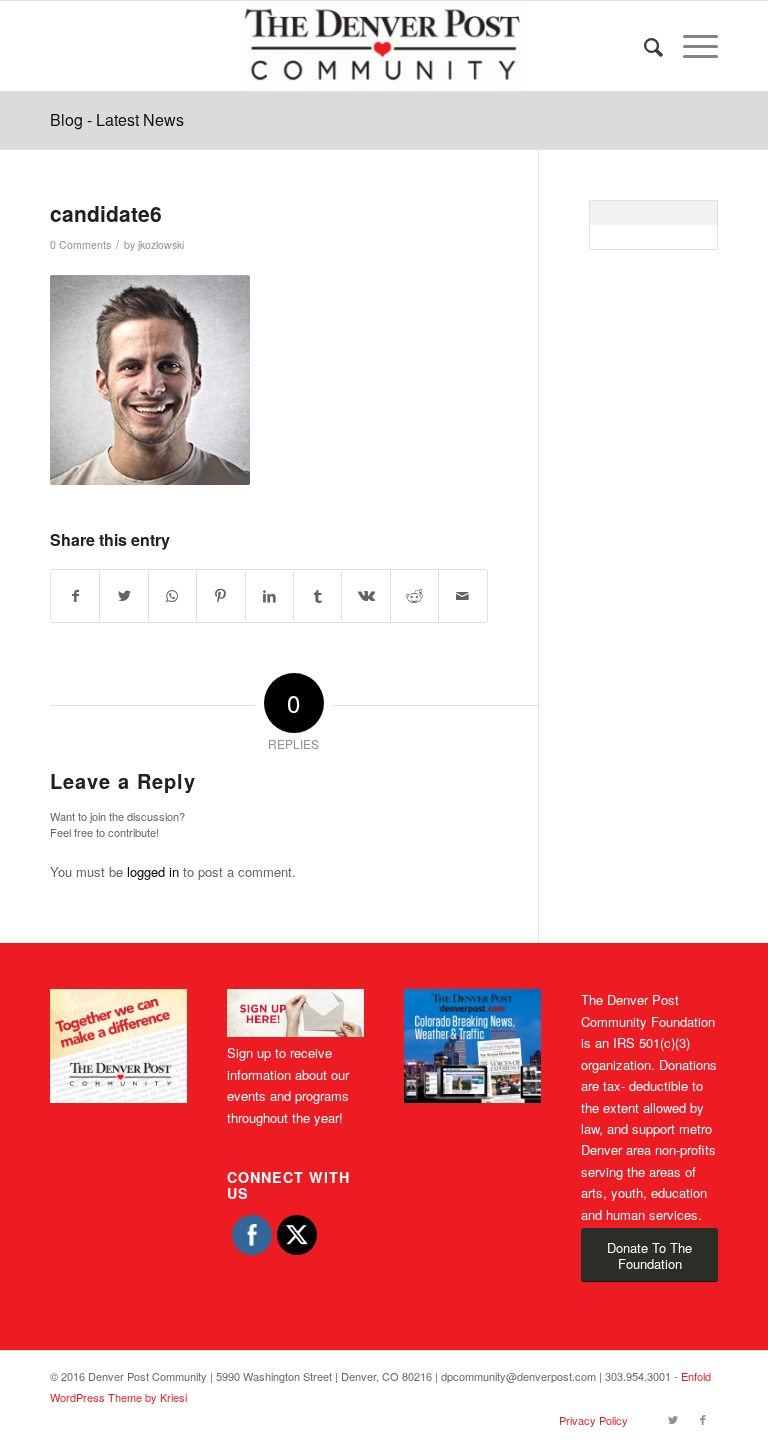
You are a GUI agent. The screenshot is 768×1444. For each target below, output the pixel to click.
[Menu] (690, 46)
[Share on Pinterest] (220, 596)
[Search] (643, 46)
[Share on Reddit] (414, 596)
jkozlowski (161, 244)
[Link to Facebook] (703, 1419)
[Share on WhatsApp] (172, 596)
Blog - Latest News (117, 119)
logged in (153, 871)
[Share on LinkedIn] (269, 596)
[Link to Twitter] (673, 1419)
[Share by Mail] (463, 596)
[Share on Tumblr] (317, 596)
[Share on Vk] (365, 596)
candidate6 (106, 213)
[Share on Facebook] (75, 596)
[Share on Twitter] (123, 596)
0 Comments (80, 244)
